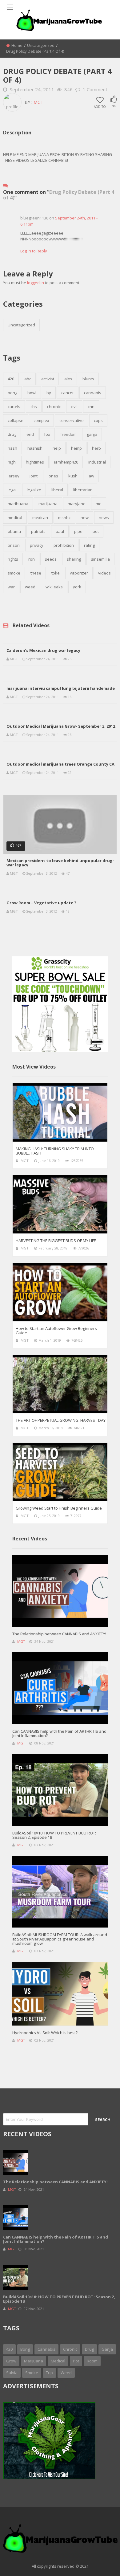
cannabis (93, 393)
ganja (92, 434)
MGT (38, 102)
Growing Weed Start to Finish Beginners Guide (59, 1508)
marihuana (18, 504)
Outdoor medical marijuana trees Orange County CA (60, 764)
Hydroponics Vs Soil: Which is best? (45, 2033)
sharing (74, 559)
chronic (54, 407)
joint (34, 476)
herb (96, 448)
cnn (91, 407)
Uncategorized (41, 45)
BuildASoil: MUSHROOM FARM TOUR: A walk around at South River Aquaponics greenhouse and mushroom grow (60, 1939)
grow (11, 2361)
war (11, 587)
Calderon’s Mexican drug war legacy (43, 650)
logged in (36, 283)
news (104, 517)
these (36, 573)
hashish (35, 448)
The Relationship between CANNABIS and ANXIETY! (59, 1634)
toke (56, 573)
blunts (88, 379)
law (91, 476)
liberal (57, 490)
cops (98, 420)
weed (30, 587)
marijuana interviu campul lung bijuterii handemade (61, 688)
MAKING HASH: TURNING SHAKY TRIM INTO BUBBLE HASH (55, 1151)
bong (12, 393)
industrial (97, 462)
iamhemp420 (66, 462)
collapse (16, 420)
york (77, 587)
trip (49, 2373)
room (92, 2361)
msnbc (64, 517)
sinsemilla (100, 559)
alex (68, 379)
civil (74, 407)
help (57, 448)
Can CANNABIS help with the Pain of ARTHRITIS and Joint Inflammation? (59, 1733)
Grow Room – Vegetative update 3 (41, 903)
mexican (40, 517)
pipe (78, 531)
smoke (14, 573)
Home (17, 45)
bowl (32, 393)
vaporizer (79, 573)
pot (96, 531)
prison (14, 545)
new (85, 517)
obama (14, 531)
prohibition (64, 545)
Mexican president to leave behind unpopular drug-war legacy (60, 863)
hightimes (35, 462)
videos (104, 573)
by (49, 393)
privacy (37, 545)
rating (89, 545)
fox (47, 434)
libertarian (83, 490)
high (12, 462)
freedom (68, 434)
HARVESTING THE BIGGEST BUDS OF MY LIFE (56, 1241)
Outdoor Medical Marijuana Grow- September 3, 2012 (61, 726)
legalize (34, 490)
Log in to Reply (34, 251)
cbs (34, 407)
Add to (100, 106)
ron (32, 559)
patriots (38, 531)
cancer (68, 393)
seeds (51, 559)
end (30, 434)
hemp (76, 448)
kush (73, 476)
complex (41, 420)
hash (12, 448)
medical (15, 517)
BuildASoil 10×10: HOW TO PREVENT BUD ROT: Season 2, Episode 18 (54, 1835)
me (99, 504)
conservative (72, 420)
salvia (12, 2373)
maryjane (77, 504)
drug (12, 434)
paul (60, 531)
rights (13, 559)
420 (11, 379)
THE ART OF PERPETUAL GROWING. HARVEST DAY (61, 1420)
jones (53, 476)
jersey (14, 476)
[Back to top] (100, 2562)
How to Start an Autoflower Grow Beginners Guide (56, 1331)
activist (48, 379)
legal (12, 490)
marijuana (48, 504)
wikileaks (54, 587)
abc (28, 379)
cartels (14, 407)
